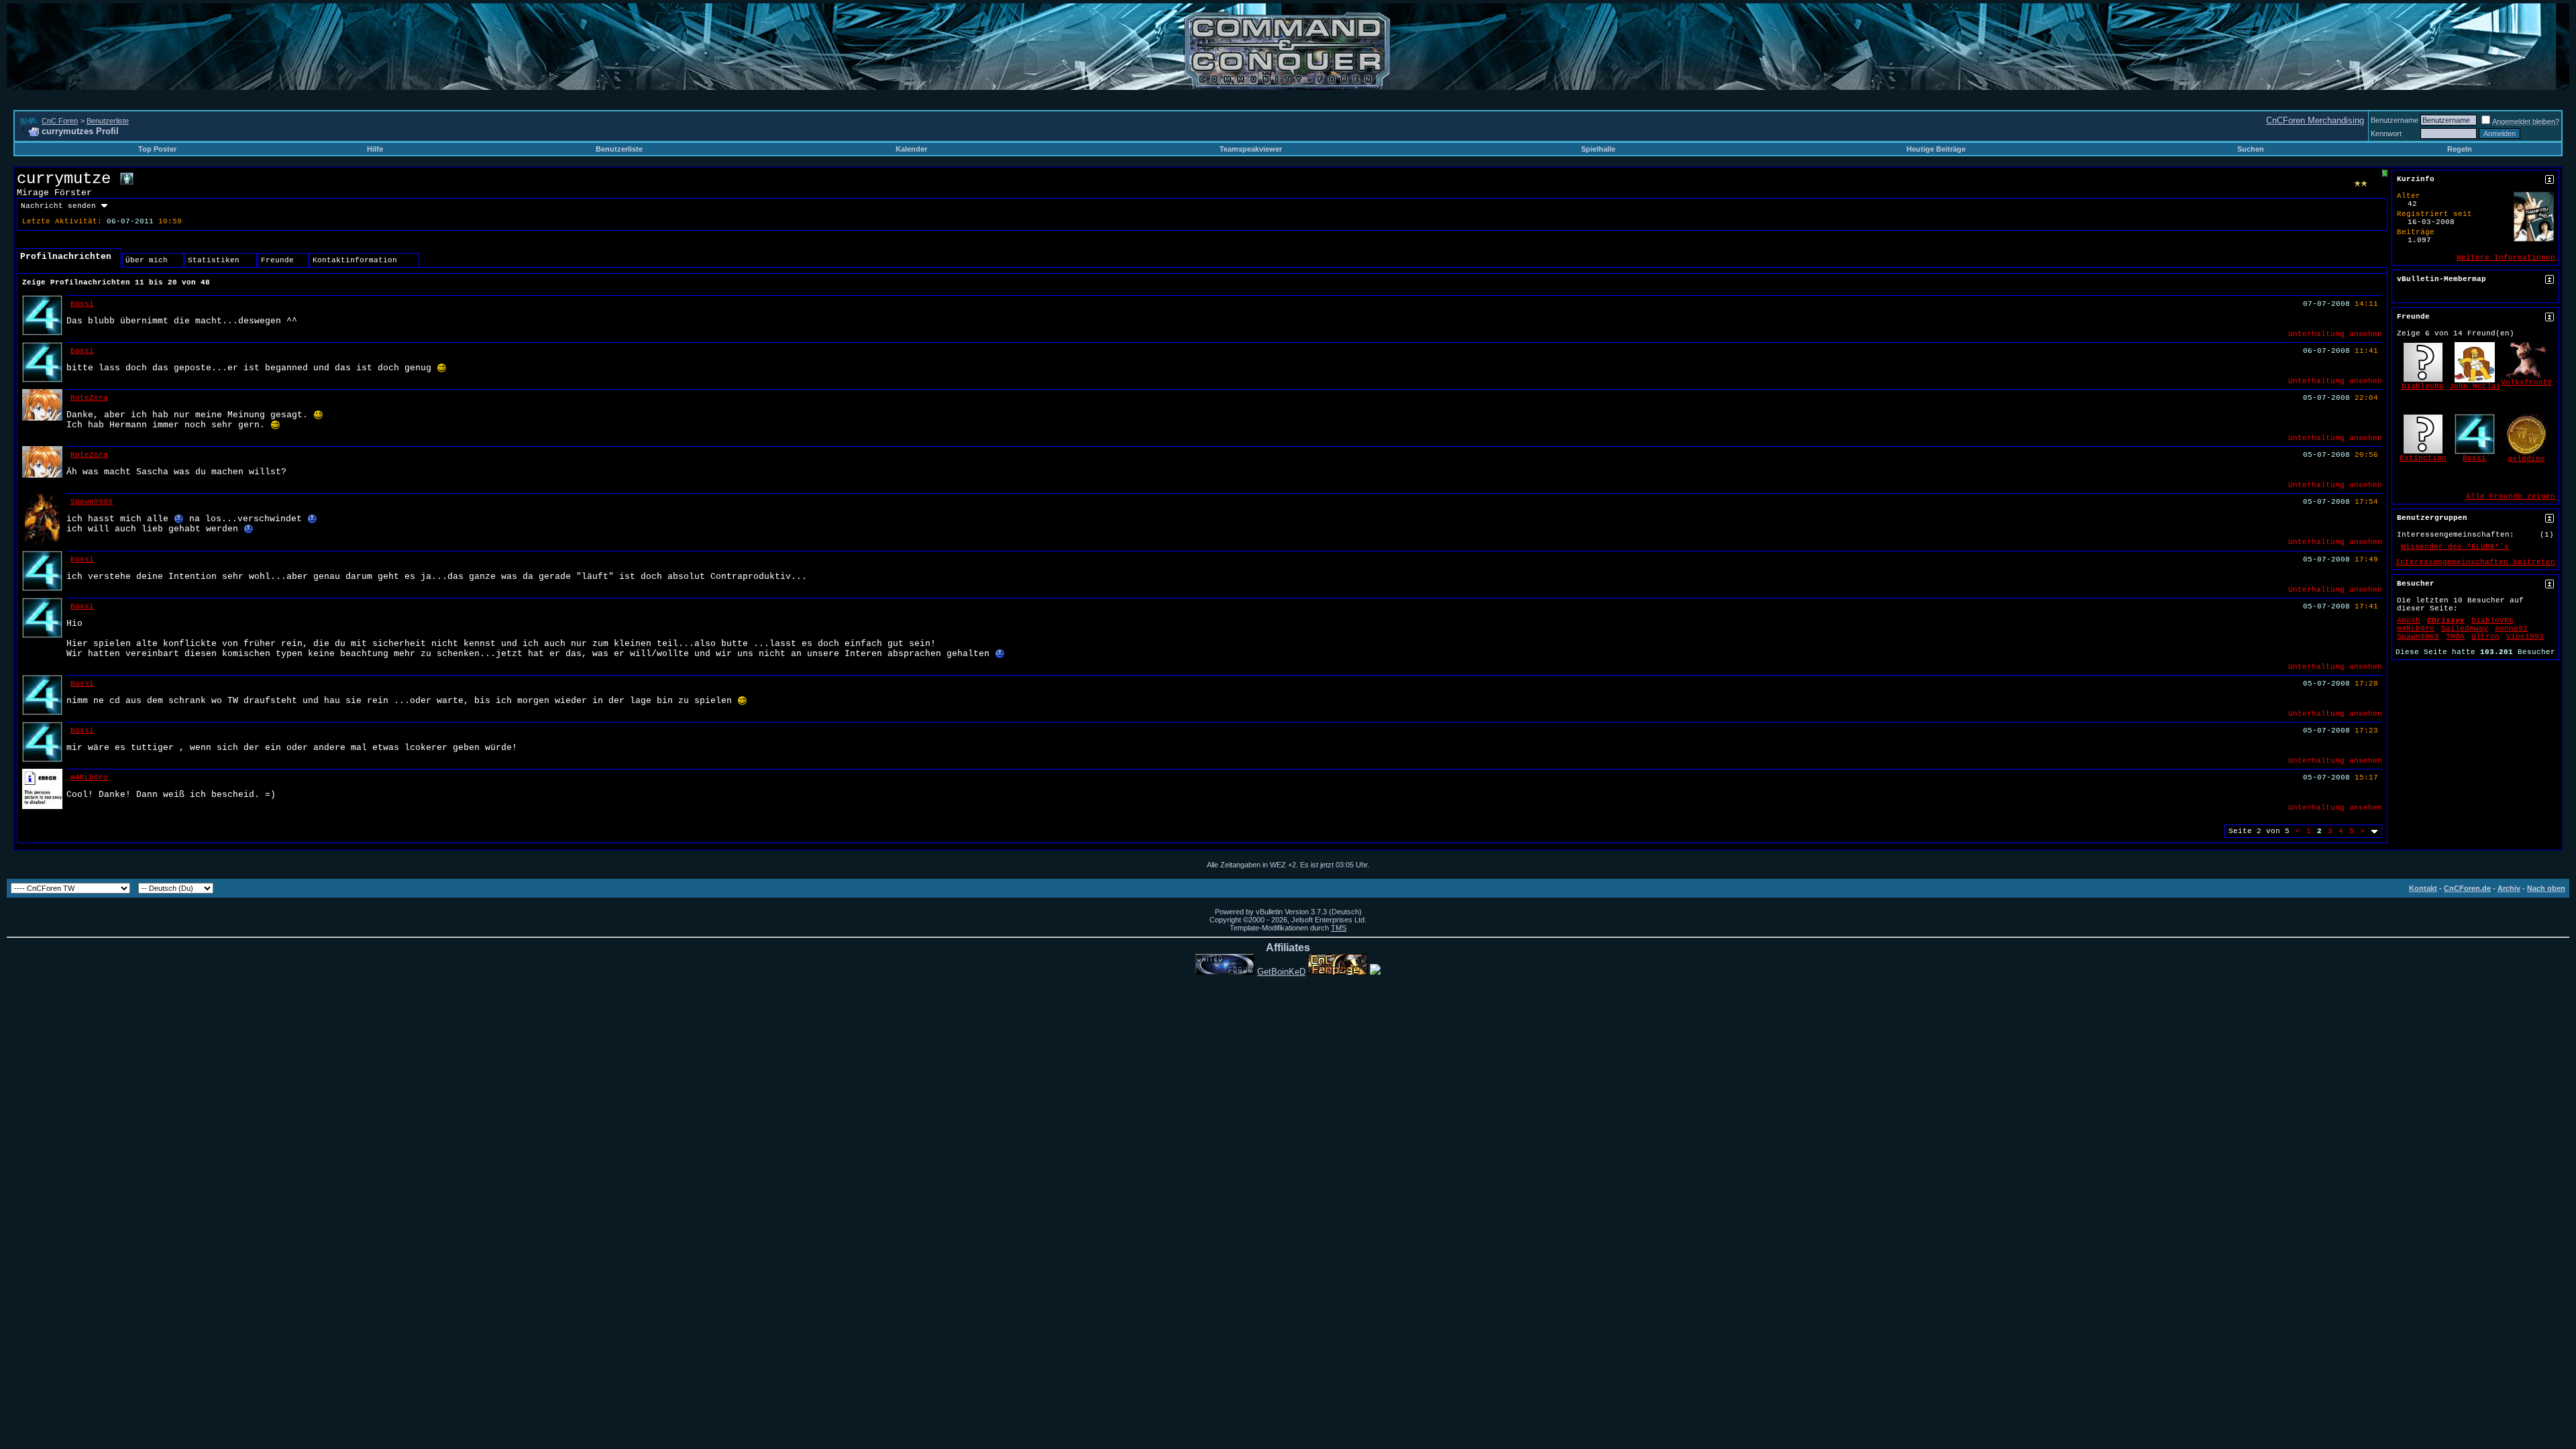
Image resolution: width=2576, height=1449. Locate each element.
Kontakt (2423, 888)
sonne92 (2511, 629)
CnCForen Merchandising (2315, 120)
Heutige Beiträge (1936, 149)
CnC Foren (60, 121)
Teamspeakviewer (1251, 149)
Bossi (82, 304)
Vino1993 (2525, 637)
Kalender (911, 149)
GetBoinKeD (1281, 972)
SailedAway (2465, 629)
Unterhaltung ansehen (2335, 334)
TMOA (2455, 637)
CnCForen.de (2467, 888)
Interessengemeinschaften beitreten (2475, 562)
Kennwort (2386, 133)
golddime (2526, 459)
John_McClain (2477, 386)
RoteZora (89, 398)
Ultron (2485, 637)
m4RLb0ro (89, 777)
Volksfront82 (2529, 382)
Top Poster (157, 149)
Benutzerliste (108, 121)
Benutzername (2395, 120)
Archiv (2509, 888)
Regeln (2460, 149)
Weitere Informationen (2506, 258)
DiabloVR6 (2423, 386)
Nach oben (2546, 888)
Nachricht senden (58, 206)
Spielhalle (1598, 149)
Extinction (2423, 458)
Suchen (2251, 149)
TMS (1339, 928)
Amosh (2409, 621)
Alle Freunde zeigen (2511, 496)
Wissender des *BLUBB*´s (2455, 547)
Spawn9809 (92, 502)
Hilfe (375, 149)
